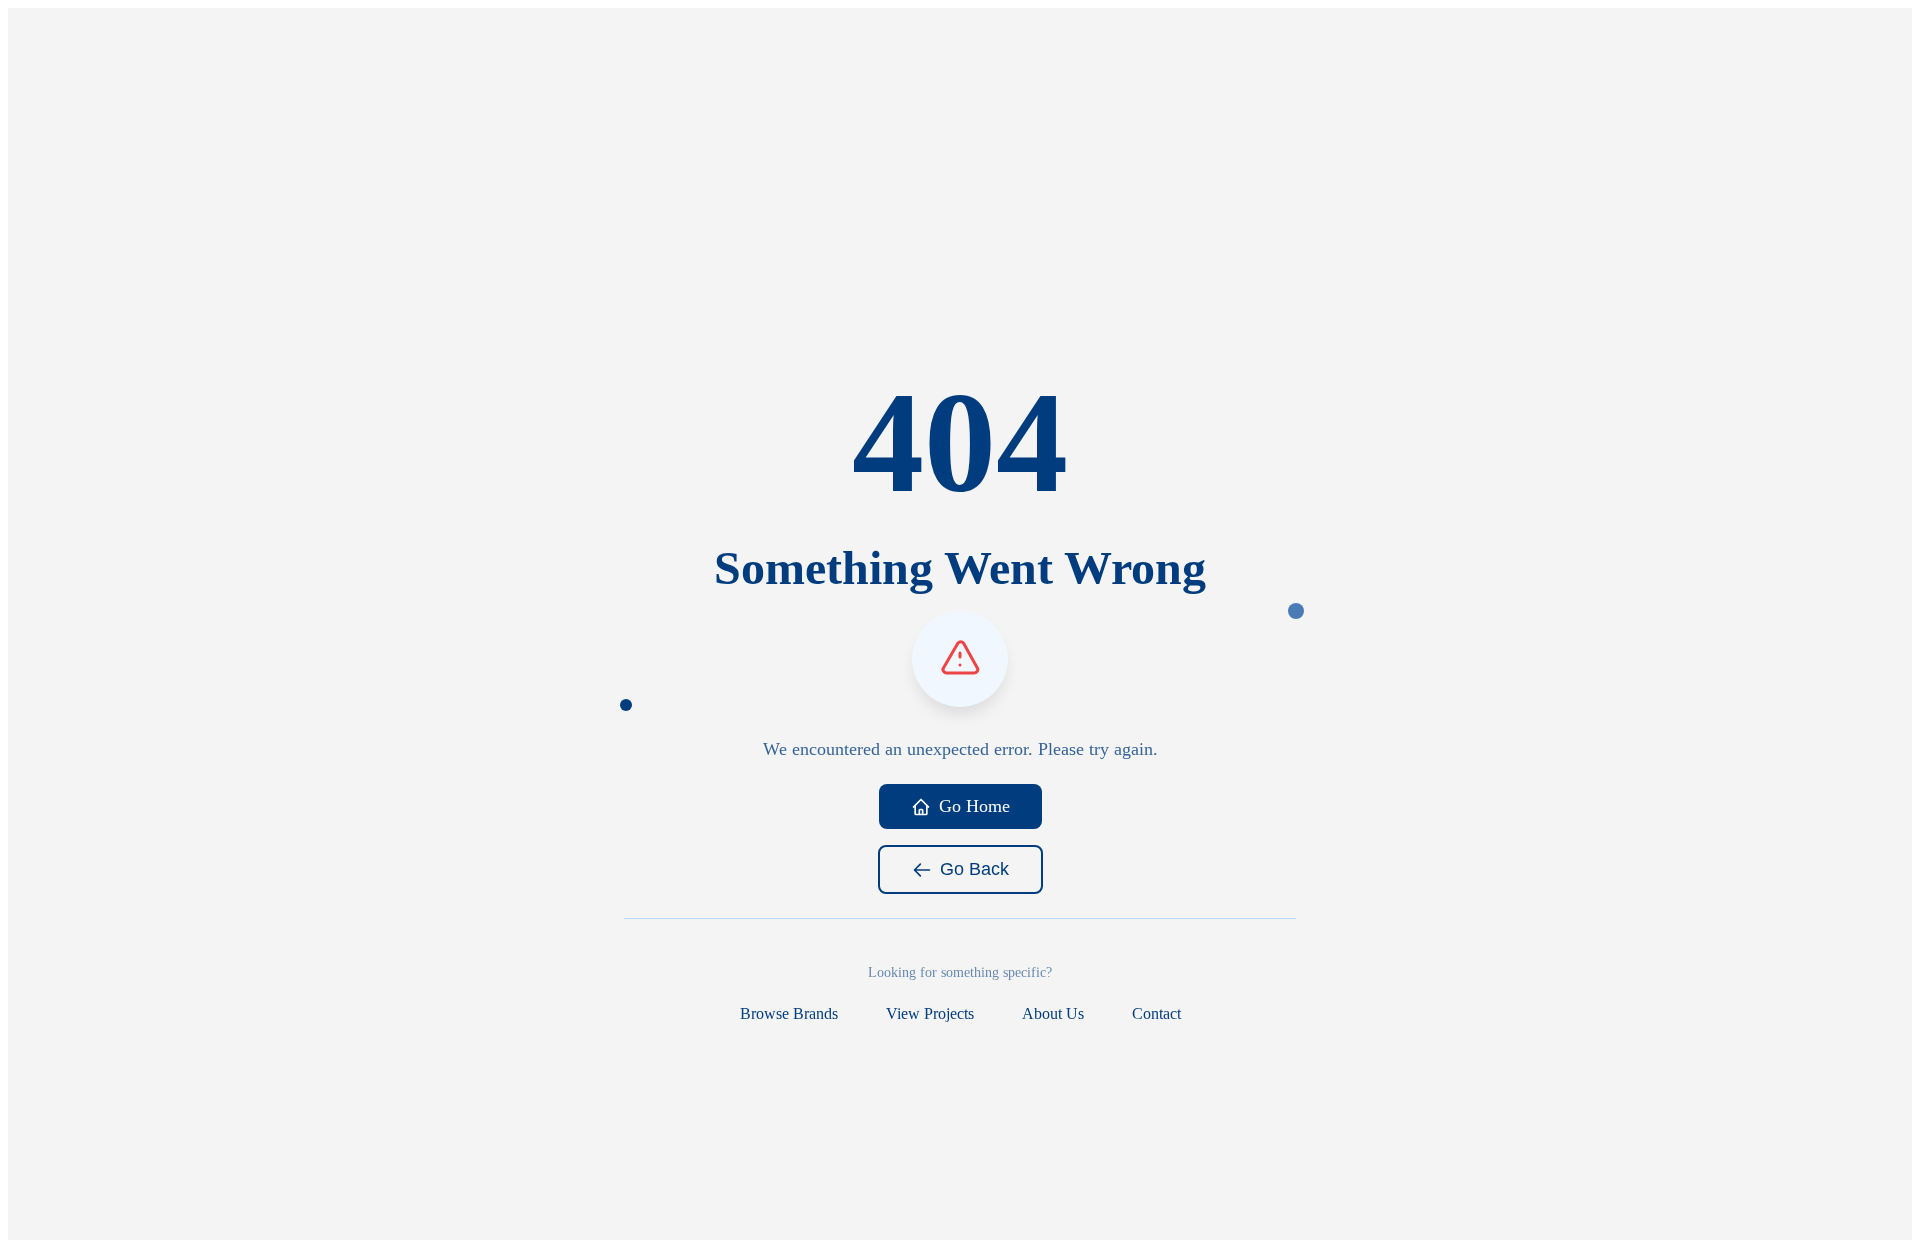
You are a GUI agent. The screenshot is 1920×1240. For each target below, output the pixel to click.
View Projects (930, 1013)
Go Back (974, 869)
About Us (1053, 1013)
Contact (1156, 1013)
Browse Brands (789, 1013)
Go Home (974, 806)
